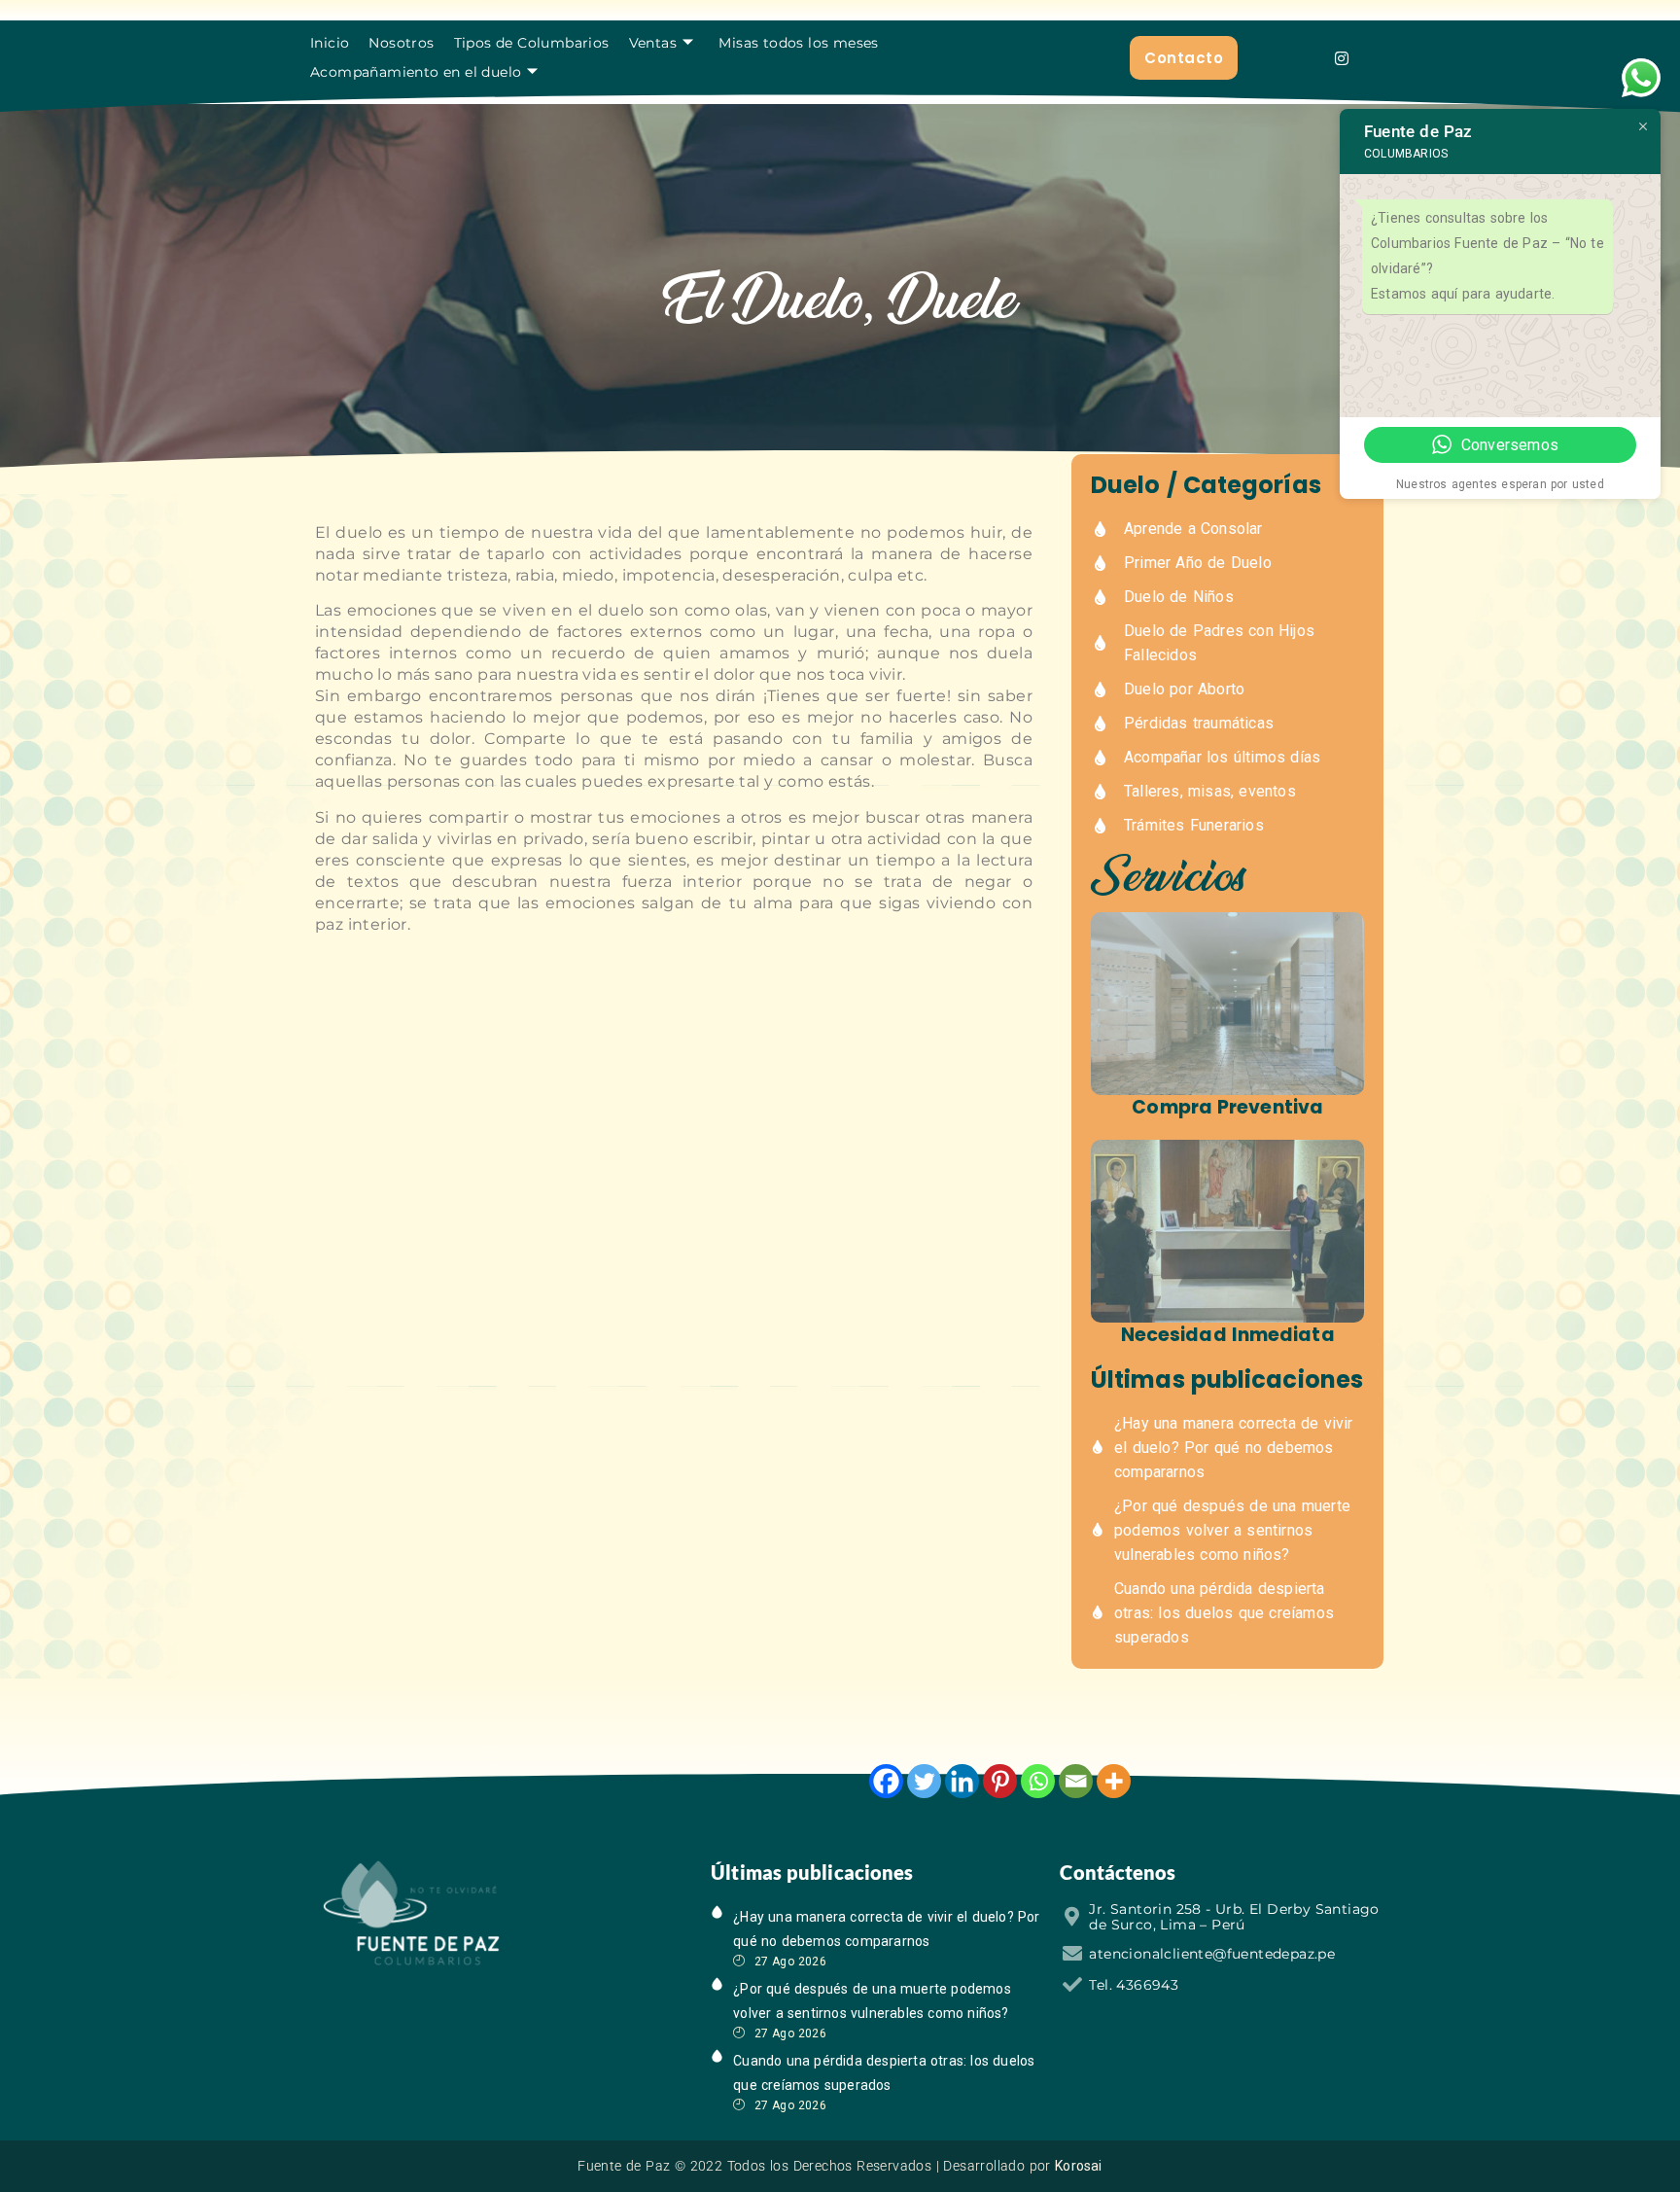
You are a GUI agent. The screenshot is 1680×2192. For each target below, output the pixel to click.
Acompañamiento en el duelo (416, 72)
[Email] (1076, 1781)
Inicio (330, 43)
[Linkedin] (962, 1781)
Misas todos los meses (798, 43)
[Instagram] (1342, 58)
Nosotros (401, 43)
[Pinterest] (1000, 1781)
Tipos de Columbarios (532, 43)
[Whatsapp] (1038, 1781)
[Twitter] (924, 1781)
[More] (1114, 1781)
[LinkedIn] (437, 2006)
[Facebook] (886, 1781)
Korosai (1078, 2166)
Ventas (653, 43)
